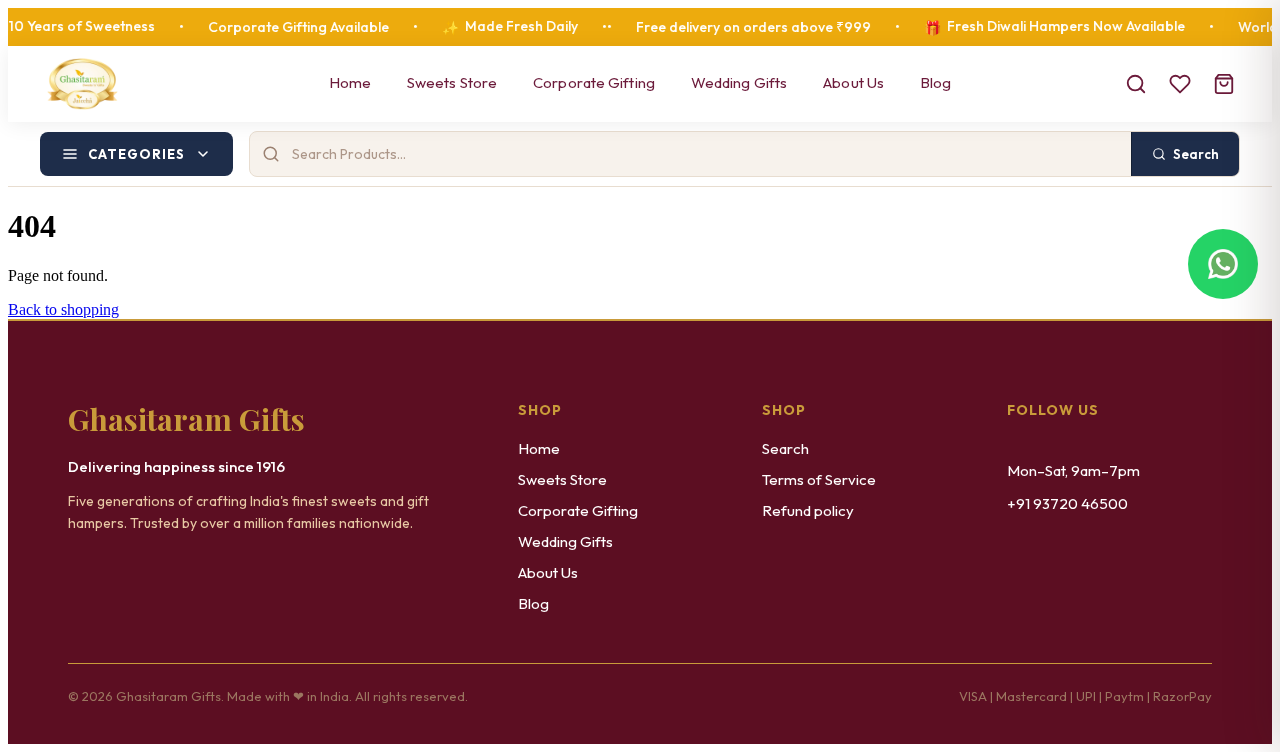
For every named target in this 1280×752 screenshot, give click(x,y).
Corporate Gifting (594, 82)
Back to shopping (63, 309)
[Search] (1136, 84)
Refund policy (808, 510)
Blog (935, 82)
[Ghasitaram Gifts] (82, 84)
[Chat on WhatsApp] (1223, 264)
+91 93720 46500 (1067, 503)
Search (785, 448)
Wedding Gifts (739, 82)
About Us (853, 82)
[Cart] (1224, 84)
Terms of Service (819, 479)
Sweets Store (452, 82)
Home (350, 82)
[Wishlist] (1180, 84)
